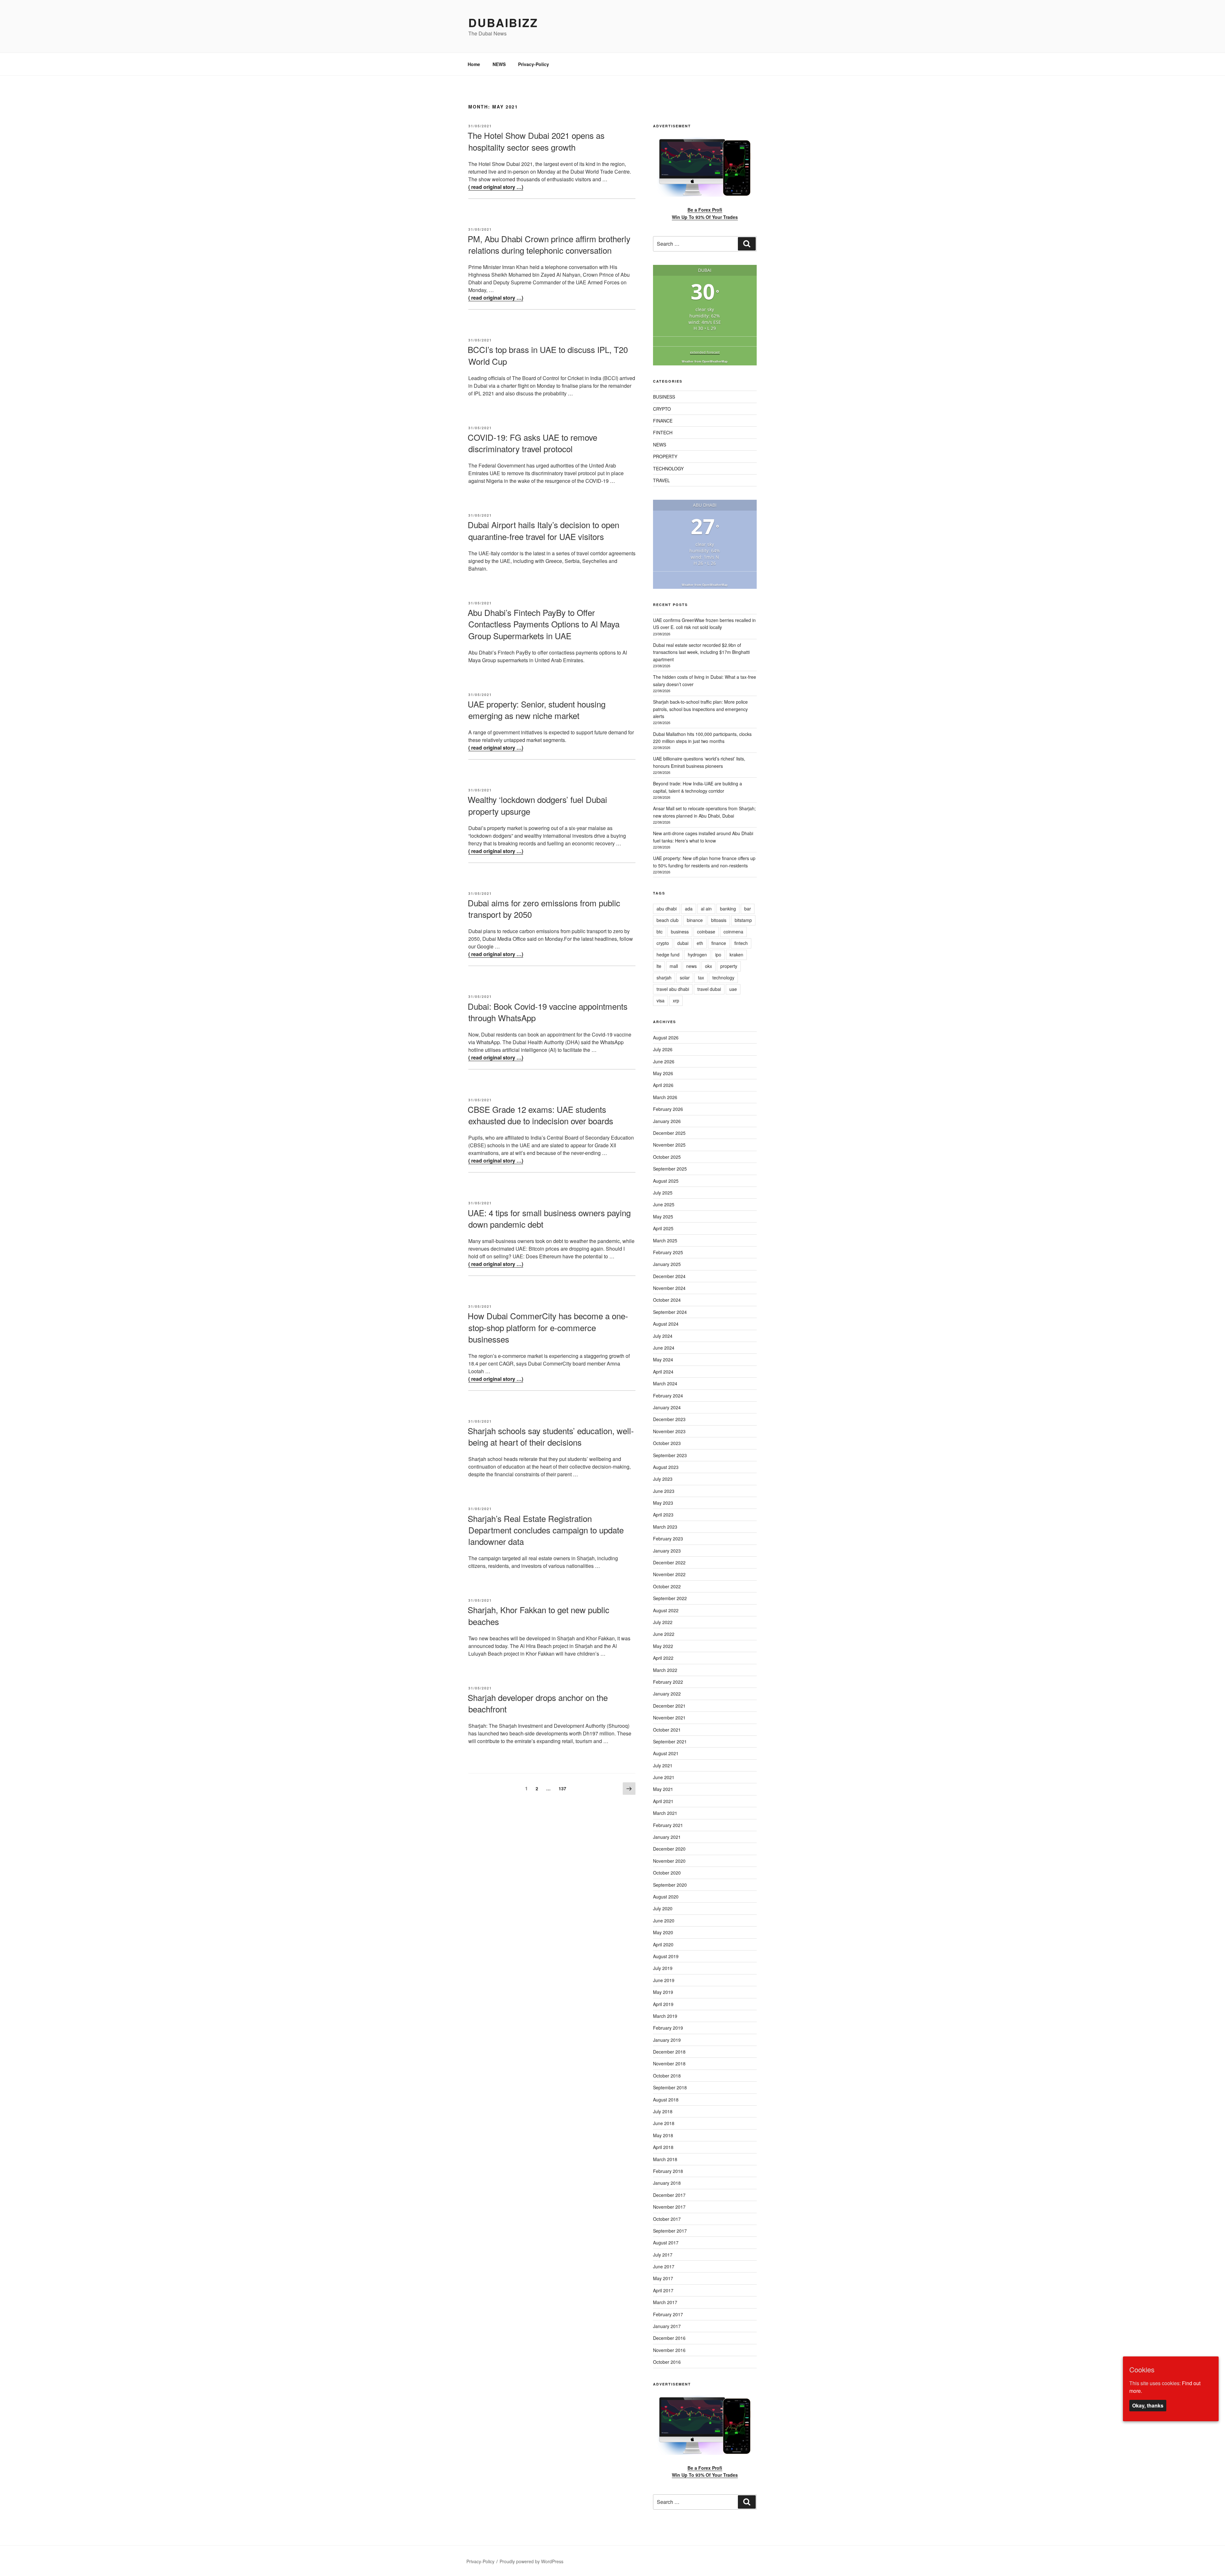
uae (733, 989)
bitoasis (719, 920)
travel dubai (709, 989)
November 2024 (669, 1288)
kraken (736, 955)
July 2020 (663, 1908)
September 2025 (670, 1169)
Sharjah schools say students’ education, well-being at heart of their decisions (551, 1436)
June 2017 (664, 2266)
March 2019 (665, 2016)
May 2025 (663, 1217)
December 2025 (669, 1133)
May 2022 (663, 1646)
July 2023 (663, 1479)
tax (701, 977)
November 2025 (669, 1145)
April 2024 (663, 1372)
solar (685, 977)
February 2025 (668, 1252)
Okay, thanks (1148, 2406)
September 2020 (670, 1885)
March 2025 (665, 1240)
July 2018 (663, 2111)
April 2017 (663, 2290)
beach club (668, 920)
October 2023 (667, 1443)
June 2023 (664, 1491)
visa (661, 1000)
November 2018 (669, 2063)
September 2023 (670, 1455)
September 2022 (670, 1598)
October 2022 (667, 1586)
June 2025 (664, 1204)
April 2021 (663, 1801)
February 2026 (668, 1109)
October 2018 (667, 2076)
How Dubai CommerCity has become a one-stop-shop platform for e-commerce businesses (548, 1327)
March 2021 (665, 1813)
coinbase (706, 932)
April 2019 (663, 2004)
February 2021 (668, 1825)
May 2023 (663, 1503)
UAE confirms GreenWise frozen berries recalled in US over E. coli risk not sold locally (704, 624)
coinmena (733, 932)
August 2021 (666, 1753)
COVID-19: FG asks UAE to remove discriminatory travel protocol (532, 443)
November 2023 (669, 1431)
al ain (706, 909)
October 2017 (667, 2219)
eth (700, 943)
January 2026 (667, 1121)
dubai (683, 943)
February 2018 (668, 2171)
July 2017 (663, 2255)
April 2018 (663, 2147)
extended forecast (705, 352)
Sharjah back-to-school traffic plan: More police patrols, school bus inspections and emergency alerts (700, 709)
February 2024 (668, 1396)
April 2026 (663, 1085)
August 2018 (666, 2100)
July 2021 (663, 1765)
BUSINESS (664, 397)
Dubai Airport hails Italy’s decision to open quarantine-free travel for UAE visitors (543, 530)
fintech (741, 943)
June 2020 (664, 1921)
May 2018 (663, 2135)
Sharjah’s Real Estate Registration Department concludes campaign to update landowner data (546, 1530)
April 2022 (663, 1658)
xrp (676, 1000)
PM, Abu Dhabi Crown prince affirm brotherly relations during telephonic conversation (549, 244)
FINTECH (663, 432)
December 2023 (669, 1419)
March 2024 (665, 1383)
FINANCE (663, 421)
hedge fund (668, 955)
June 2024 (664, 1348)
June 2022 (664, 1634)
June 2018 (664, 2123)
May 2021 (663, 1789)
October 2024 (667, 1300)
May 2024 (663, 1359)
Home (474, 64)
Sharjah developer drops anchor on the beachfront (538, 1703)
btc (660, 932)
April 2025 (663, 1228)
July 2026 (663, 1049)
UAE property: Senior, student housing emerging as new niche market (537, 710)
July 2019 (663, 1968)
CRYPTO (662, 409)
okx (709, 966)
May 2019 (663, 1992)
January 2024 (667, 1407)
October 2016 (667, 2362)
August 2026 (666, 1037)
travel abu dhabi (673, 989)
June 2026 (664, 1061)
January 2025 (667, 1264)
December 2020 (669, 1849)
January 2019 (667, 2040)
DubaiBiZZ (503, 22)
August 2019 (666, 1956)
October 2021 (667, 1730)
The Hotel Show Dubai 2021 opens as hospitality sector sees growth (536, 141)
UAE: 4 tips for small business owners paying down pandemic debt (549, 1218)
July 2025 (663, 1193)
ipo (718, 955)
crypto (663, 943)
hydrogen (697, 955)
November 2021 (669, 1718)
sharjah (664, 977)
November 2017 (669, 2207)
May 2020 (663, 1932)
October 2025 (667, 1157)
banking (728, 909)
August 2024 (666, 1324)
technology (723, 977)
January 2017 (667, 2326)
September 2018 (670, 2087)
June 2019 (664, 1980)
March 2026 (665, 1097)
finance (719, 943)
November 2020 (669, 1861)
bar (748, 909)
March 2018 (665, 2159)
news (691, 966)
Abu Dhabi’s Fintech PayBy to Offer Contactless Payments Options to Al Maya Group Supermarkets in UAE (544, 624)
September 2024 (670, 1312)
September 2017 (670, 2231)
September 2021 (670, 1741)
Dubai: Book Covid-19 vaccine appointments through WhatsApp (548, 1012)
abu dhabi (667, 909)
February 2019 (668, 2028)
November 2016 (669, 2350)
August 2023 (666, 1467)
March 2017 (665, 2302)
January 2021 (667, 1837)
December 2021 (669, 1706)
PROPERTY (665, 456)
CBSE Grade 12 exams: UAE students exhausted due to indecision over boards (540, 1115)
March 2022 (665, 1670)
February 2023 (668, 1539)
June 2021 (664, 1777)
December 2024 (669, 1276)
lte (659, 966)
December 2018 (669, 2052)
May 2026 (663, 1073)
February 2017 (668, 2314)
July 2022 (663, 1622)
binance (695, 920)
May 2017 (663, 2278)
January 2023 (667, 1551)
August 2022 (666, 1610)
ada (689, 909)
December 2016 (669, 2338)
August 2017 (666, 2243)
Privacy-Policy (534, 64)
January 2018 (667, 2183)
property (729, 966)
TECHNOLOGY (668, 468)
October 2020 (667, 1873)
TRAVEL (661, 480)
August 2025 (666, 1181)
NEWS (499, 64)
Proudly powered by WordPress (531, 2561)
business (680, 932)
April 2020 (663, 1944)
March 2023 (665, 1527)
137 (564, 1788)
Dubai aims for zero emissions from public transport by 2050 (544, 908)
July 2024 (663, 1336)
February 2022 (668, 1682)
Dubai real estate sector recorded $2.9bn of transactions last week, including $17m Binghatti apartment (701, 652)
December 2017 (669, 2195)
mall (674, 966)
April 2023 (663, 1515)
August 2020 (666, 1897)
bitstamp (743, 920)
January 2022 (667, 1694)
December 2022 (669, 1562)
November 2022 (669, 1574)
